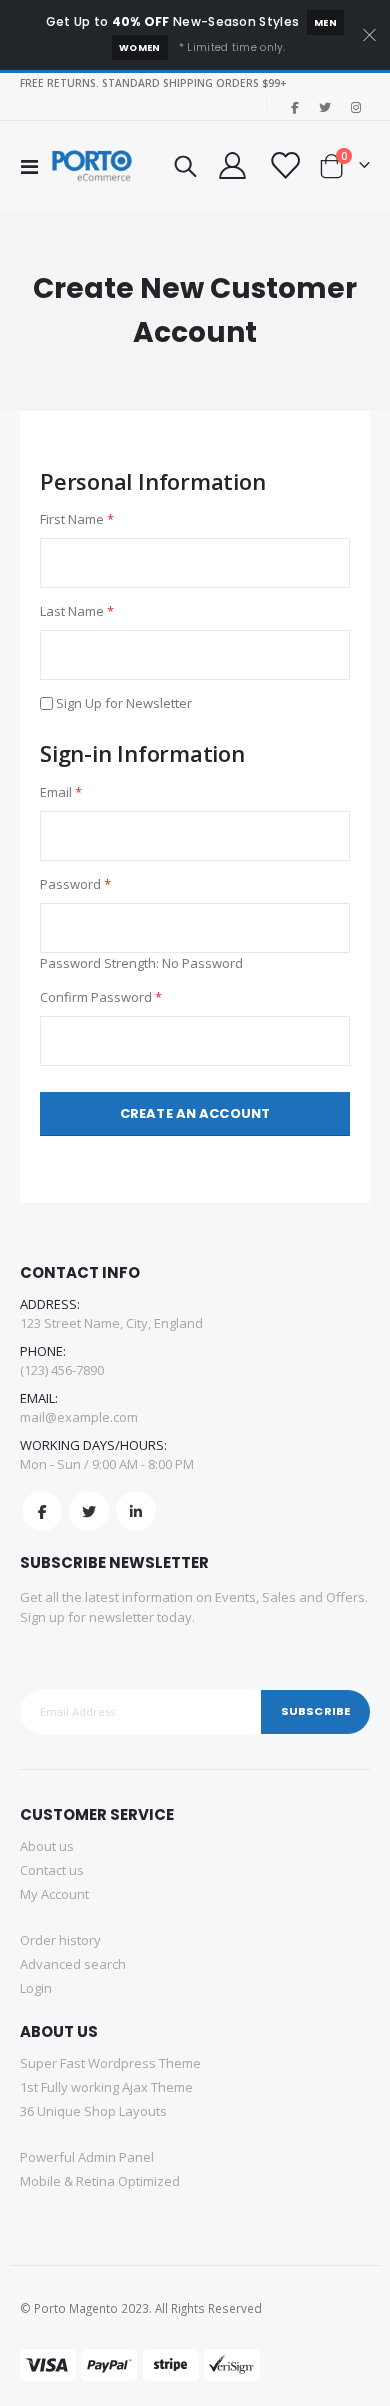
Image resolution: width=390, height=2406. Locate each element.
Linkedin (136, 1511)
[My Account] (232, 165)
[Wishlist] (283, 165)
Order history (60, 1940)
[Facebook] (294, 107)
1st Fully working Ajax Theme (106, 2087)
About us (47, 1846)
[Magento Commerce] (92, 166)
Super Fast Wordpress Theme (110, 2063)
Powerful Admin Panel (87, 2157)
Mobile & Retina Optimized (100, 2181)
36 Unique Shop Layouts (93, 2111)
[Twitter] (325, 107)
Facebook (42, 1511)
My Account (54, 1894)
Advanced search (73, 1964)
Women (140, 47)
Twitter (89, 1511)
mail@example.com (79, 1417)
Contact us (52, 1870)
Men (325, 22)
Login (36, 1988)
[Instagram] (356, 107)
